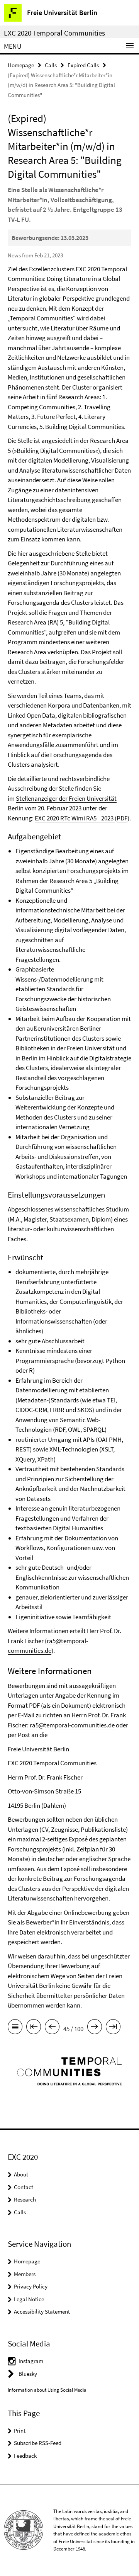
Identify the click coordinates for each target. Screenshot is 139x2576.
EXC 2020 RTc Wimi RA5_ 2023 (75, 818)
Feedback (25, 2456)
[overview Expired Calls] (15, 2028)
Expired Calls (83, 65)
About (21, 2174)
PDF (122, 818)
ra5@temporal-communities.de (72, 1725)
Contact (24, 2187)
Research (25, 2199)
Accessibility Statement (42, 2311)
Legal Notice (29, 2299)
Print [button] (20, 2431)
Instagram (31, 2361)
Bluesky (28, 2374)
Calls (51, 65)
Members (25, 2274)
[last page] (113, 2028)
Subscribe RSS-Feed (38, 2443)
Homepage (21, 65)
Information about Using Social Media (47, 2390)
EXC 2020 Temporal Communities (54, 33)
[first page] (34, 2028)
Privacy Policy (31, 2286)
